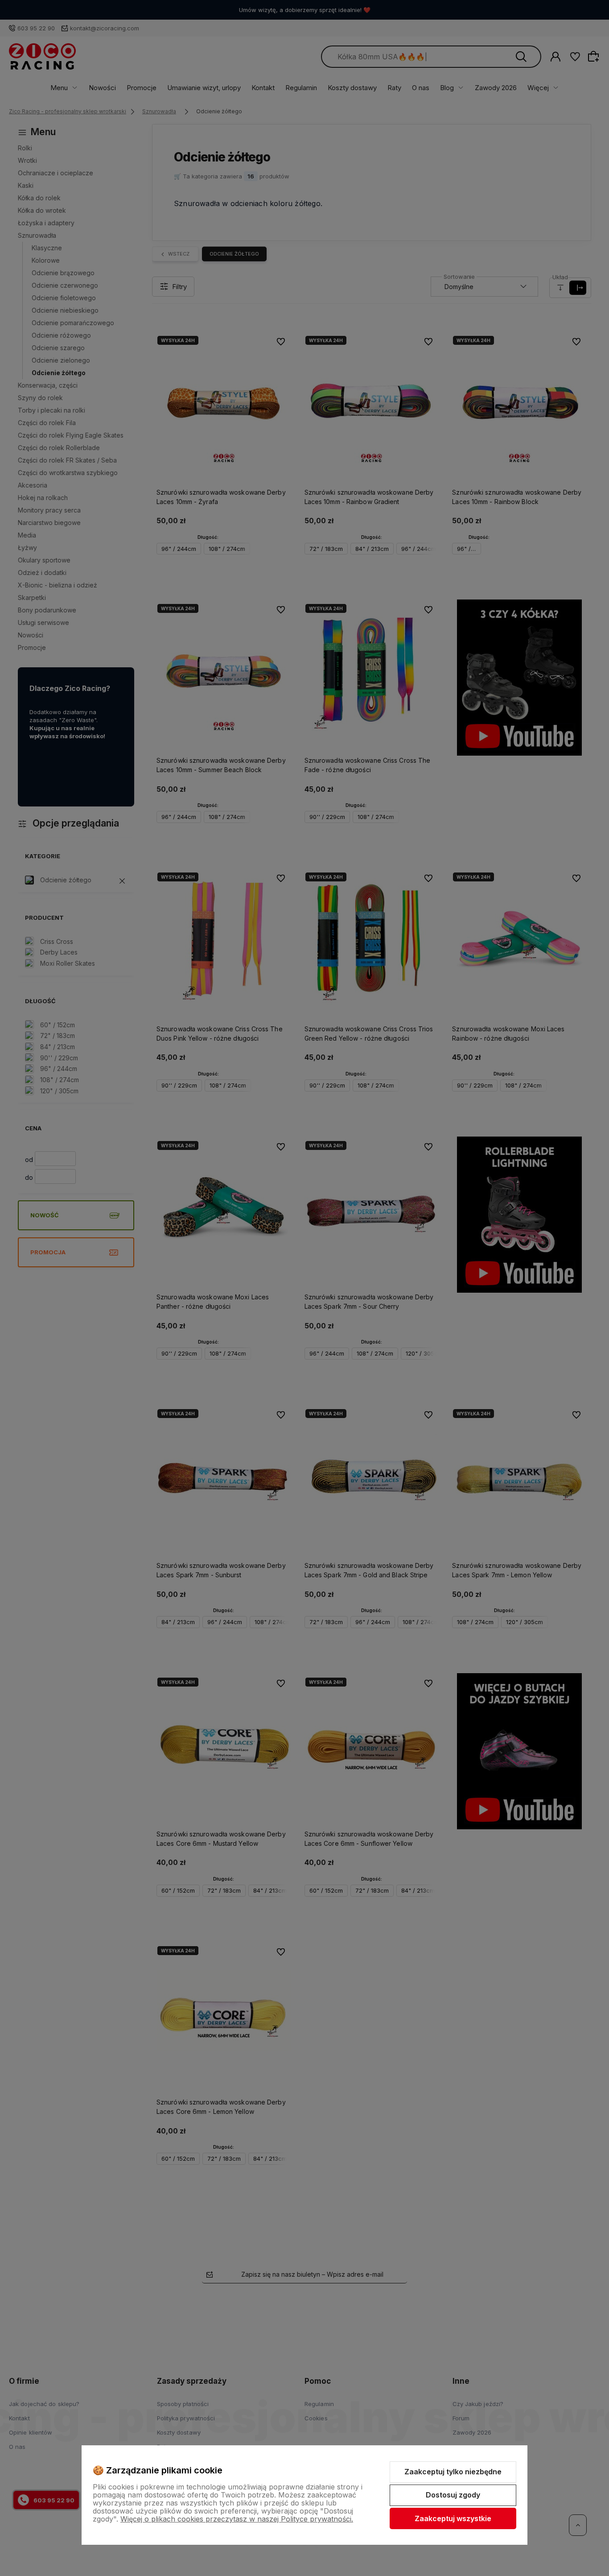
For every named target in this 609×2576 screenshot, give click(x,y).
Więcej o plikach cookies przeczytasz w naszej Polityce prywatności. (237, 2519)
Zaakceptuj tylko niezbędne (453, 2472)
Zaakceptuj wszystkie (453, 2518)
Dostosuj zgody (453, 2495)
